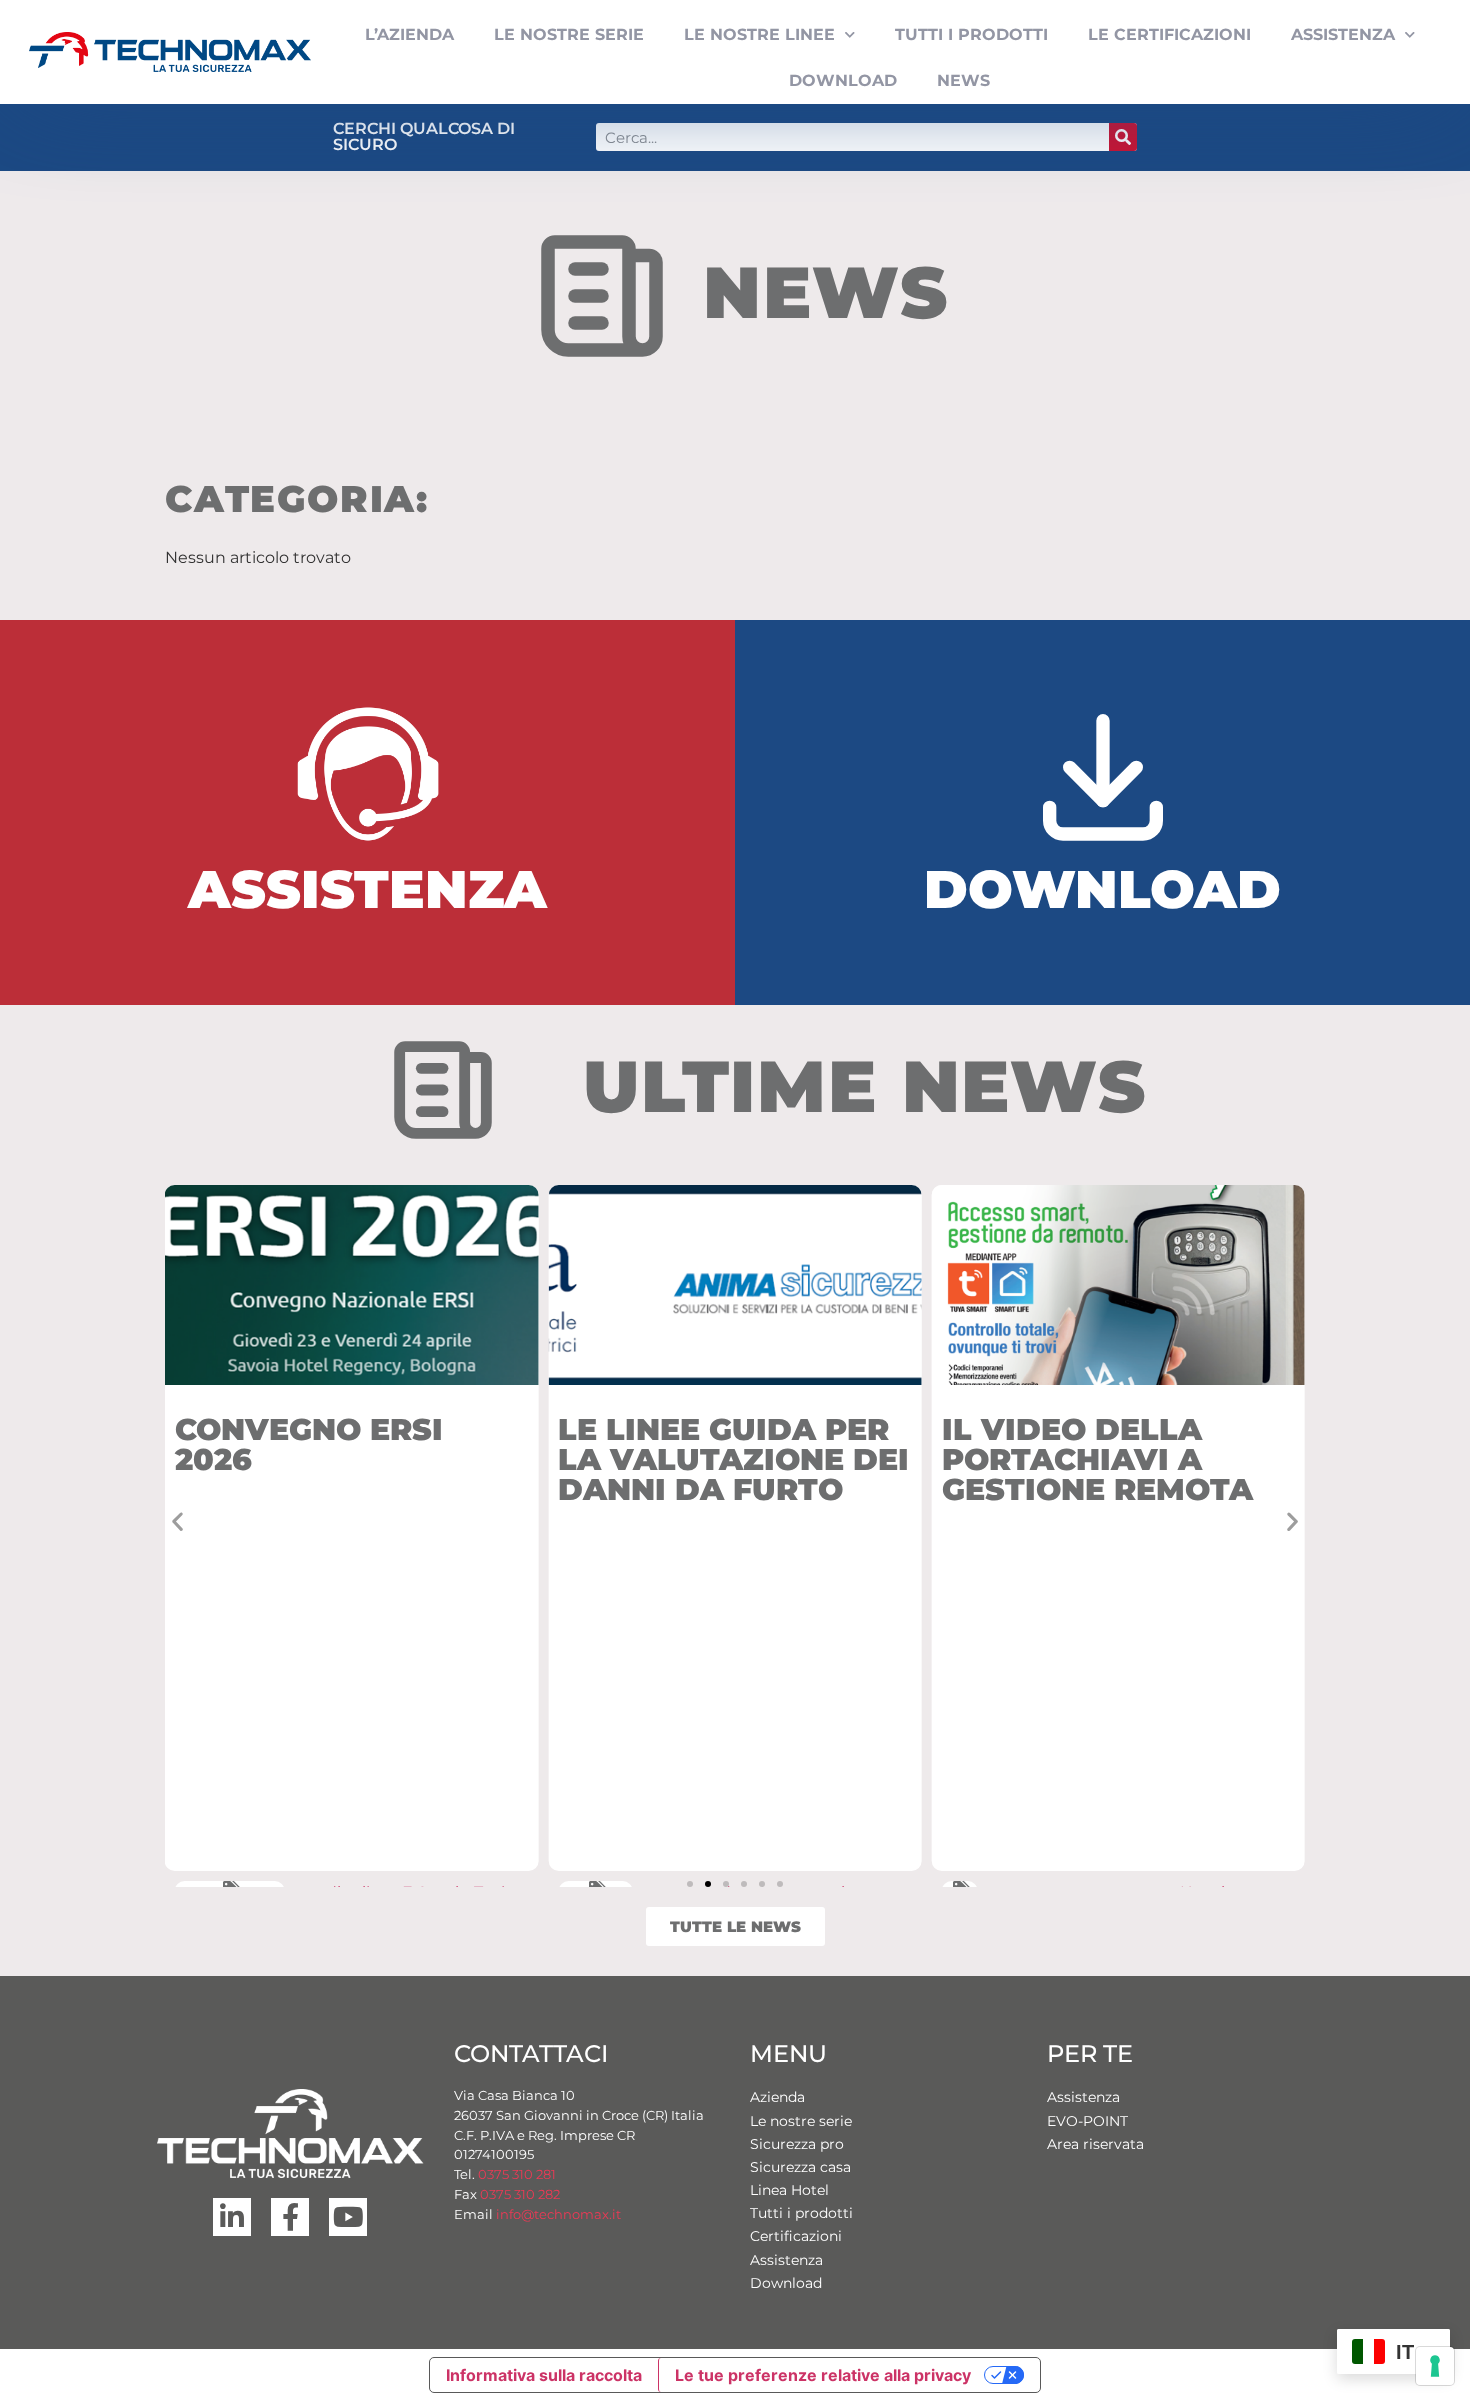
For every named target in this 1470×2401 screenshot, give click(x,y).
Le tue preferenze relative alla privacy (823, 2375)
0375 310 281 (517, 2174)
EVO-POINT (1087, 2121)
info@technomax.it (557, 2214)
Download (843, 80)
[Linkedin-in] (232, 2217)
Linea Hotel (789, 2190)
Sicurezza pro (797, 2144)
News (963, 80)
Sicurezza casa (800, 2167)
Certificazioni (796, 2236)
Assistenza (1343, 34)
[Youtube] (348, 2217)
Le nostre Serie (569, 34)
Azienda (777, 2097)
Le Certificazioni (1169, 34)
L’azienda (409, 34)
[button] (177, 1520)
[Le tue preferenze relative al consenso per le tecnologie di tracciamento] (1435, 2366)
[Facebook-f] (290, 2217)
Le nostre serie (801, 2121)
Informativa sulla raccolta (544, 2375)
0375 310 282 (520, 2194)
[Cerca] (1123, 137)
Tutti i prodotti (971, 34)
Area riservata (1095, 2144)
